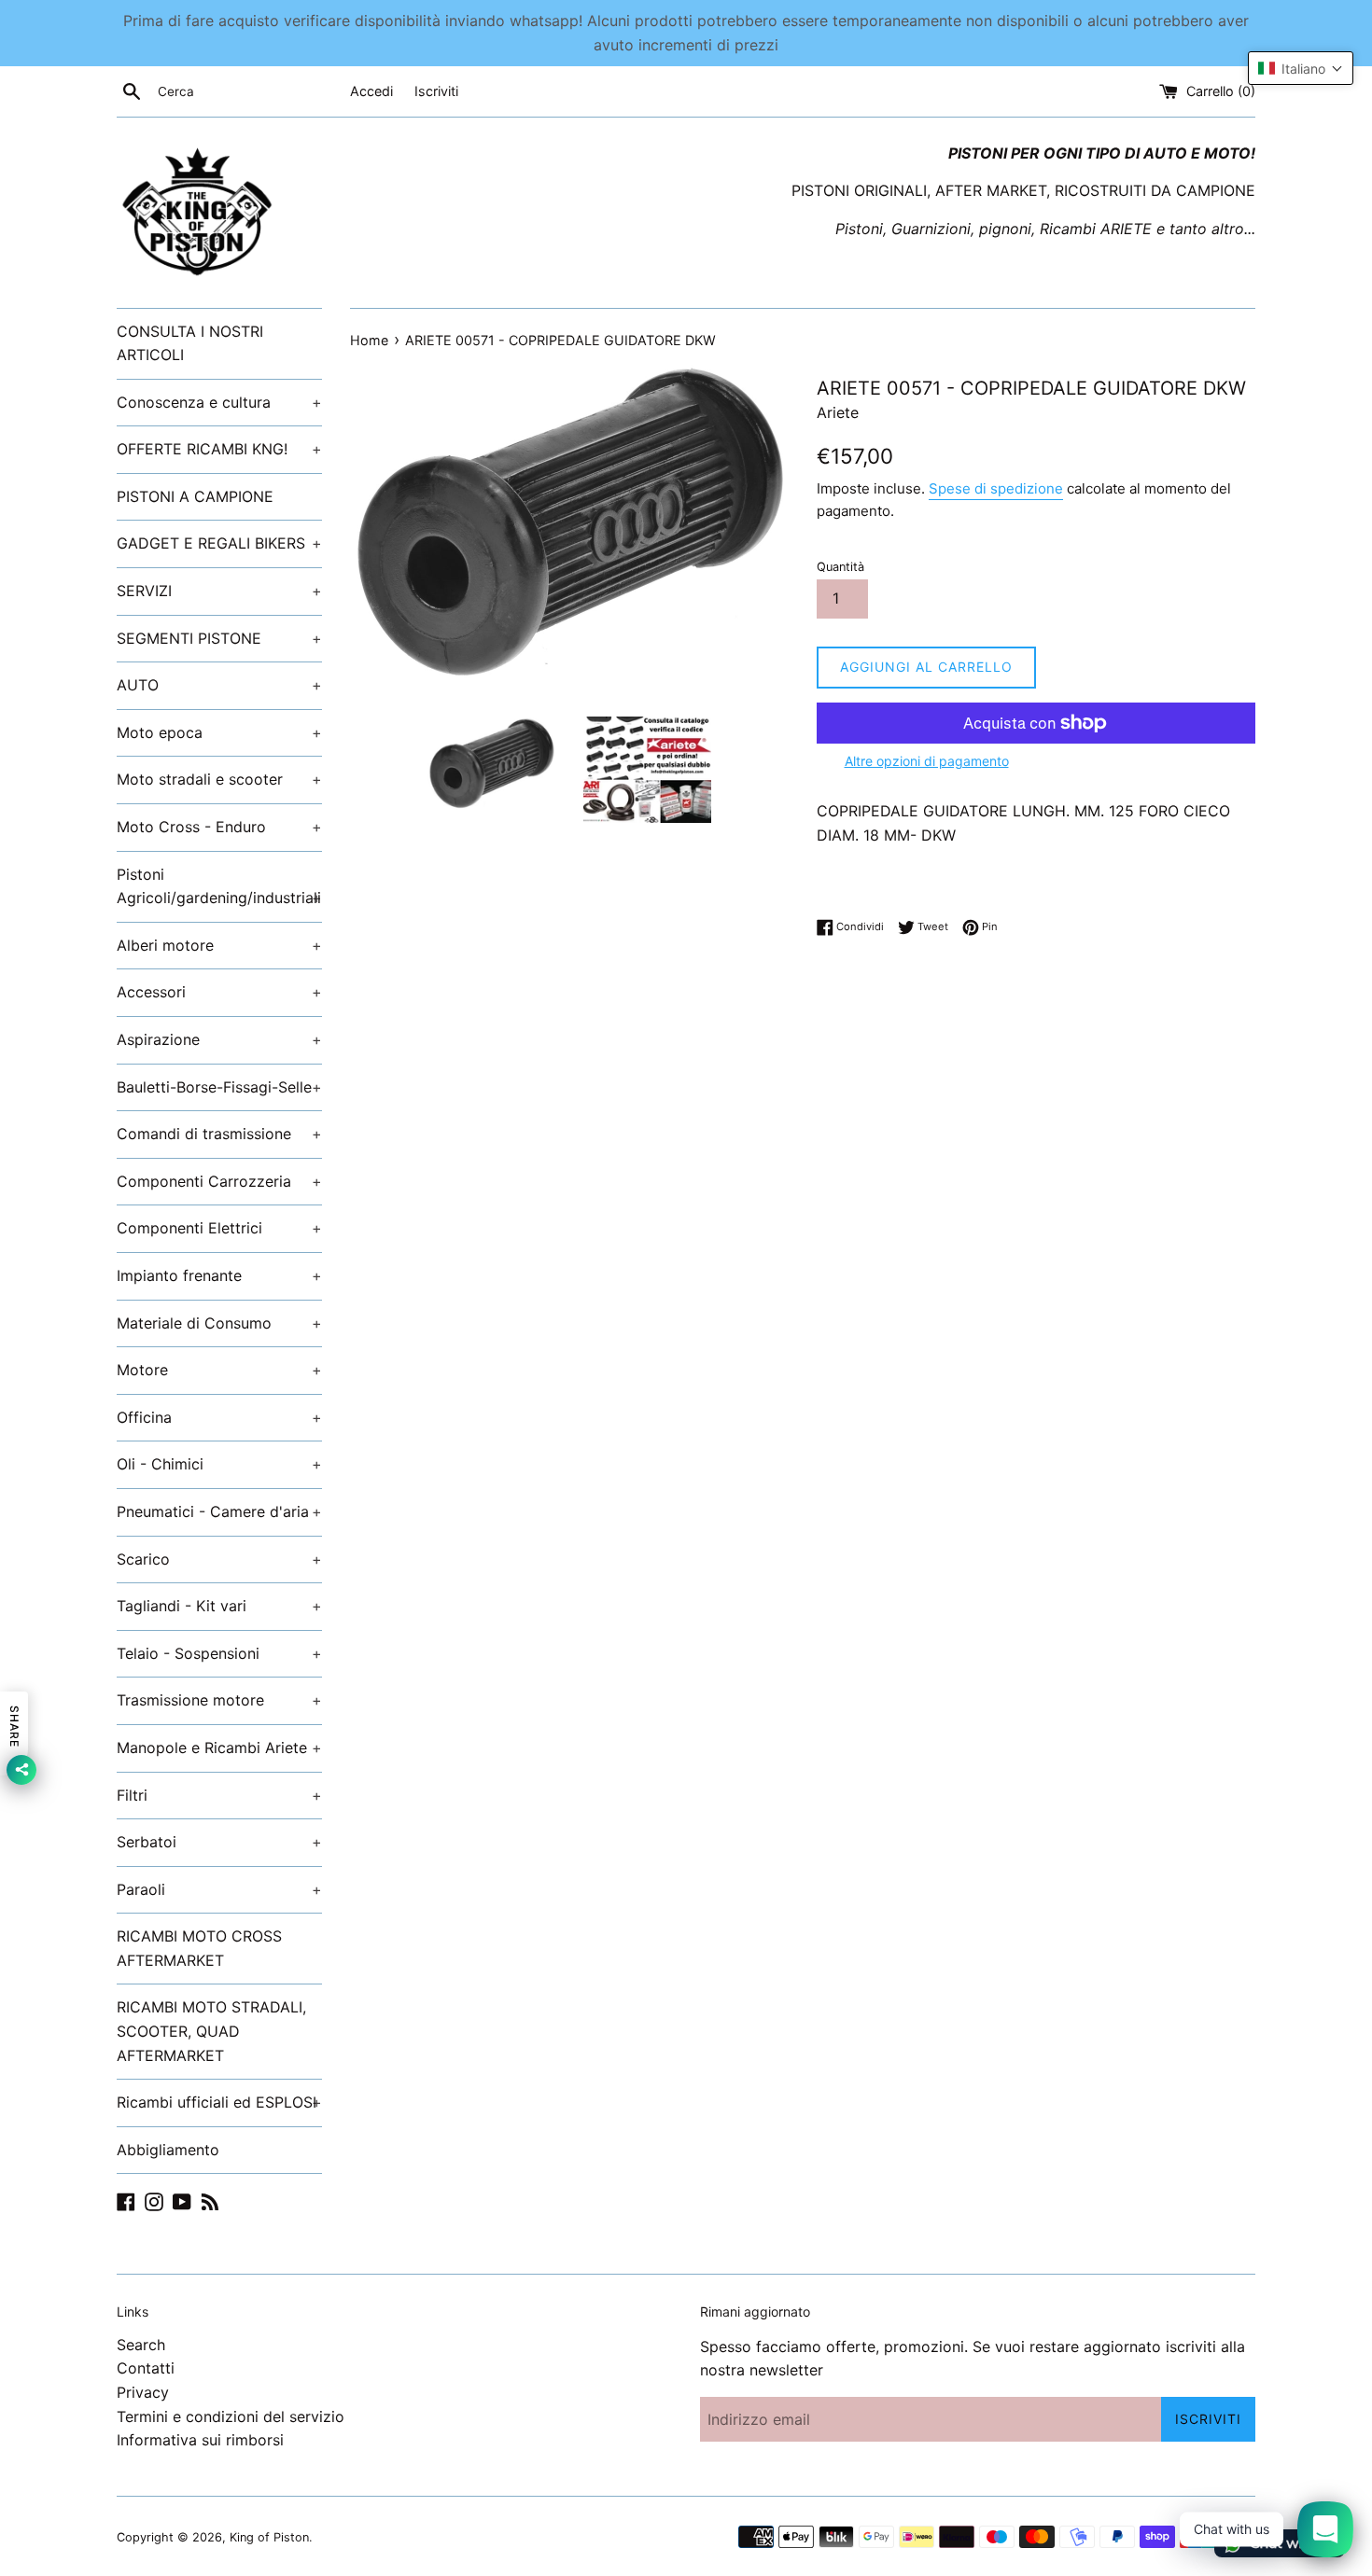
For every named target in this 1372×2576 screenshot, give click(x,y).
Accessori (219, 992)
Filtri (219, 1795)
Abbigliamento (168, 2150)
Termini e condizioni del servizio (231, 2416)
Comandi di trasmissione (219, 1134)
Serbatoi (219, 1842)
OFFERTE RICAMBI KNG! (219, 449)
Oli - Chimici (219, 1464)
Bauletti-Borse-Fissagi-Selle (219, 1087)
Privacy (143, 2392)
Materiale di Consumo (219, 1323)
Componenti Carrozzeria (219, 1181)
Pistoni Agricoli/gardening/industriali (219, 886)
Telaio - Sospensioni (219, 1653)
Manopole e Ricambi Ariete (219, 1748)
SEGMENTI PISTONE (219, 638)
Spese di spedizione (996, 488)
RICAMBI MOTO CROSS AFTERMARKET (199, 1948)
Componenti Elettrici (219, 1228)
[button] (1301, 68)
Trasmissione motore (219, 1700)
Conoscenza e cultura (219, 402)
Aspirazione (219, 1039)
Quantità (840, 567)
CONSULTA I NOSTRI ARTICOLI (190, 343)
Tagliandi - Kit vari (219, 1606)
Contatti (146, 2368)
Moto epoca (219, 732)
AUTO (219, 685)
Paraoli (219, 1889)
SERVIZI (219, 591)
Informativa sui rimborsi (200, 2440)
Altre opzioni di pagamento (927, 761)
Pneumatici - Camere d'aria (219, 1511)
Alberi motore (219, 945)
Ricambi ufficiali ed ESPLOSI (219, 2102)
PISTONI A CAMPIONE (195, 496)
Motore (219, 1370)
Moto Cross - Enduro (219, 827)
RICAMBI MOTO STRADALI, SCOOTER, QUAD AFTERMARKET (211, 2031)
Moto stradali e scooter (219, 779)
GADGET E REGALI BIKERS (219, 543)
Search (141, 2345)
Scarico (219, 1559)
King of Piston (269, 2537)
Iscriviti (436, 91)
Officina (219, 1417)
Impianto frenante (219, 1275)
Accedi (371, 91)
